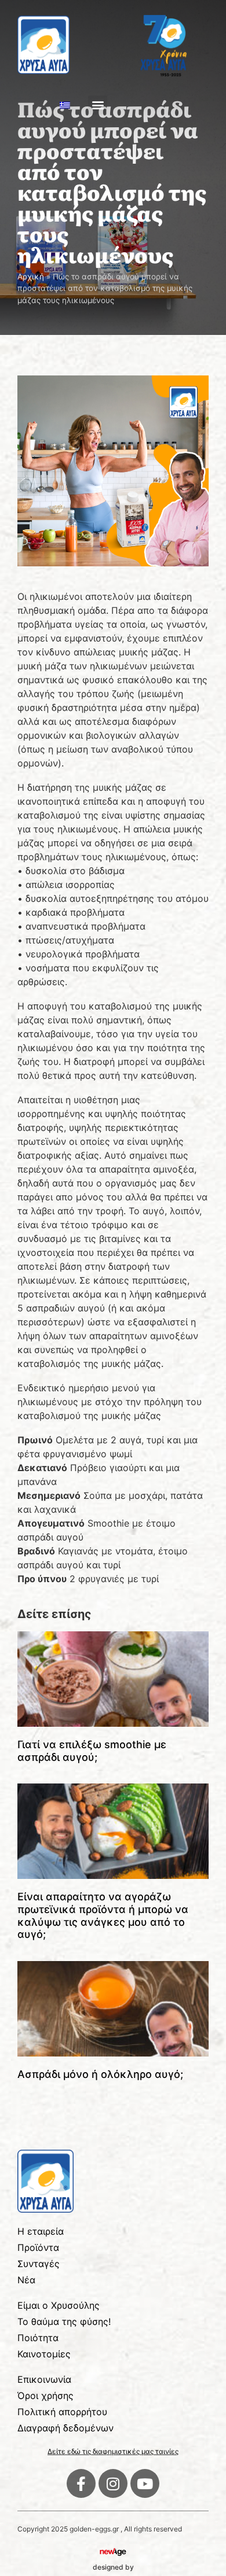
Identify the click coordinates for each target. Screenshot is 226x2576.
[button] (98, 105)
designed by (113, 2567)
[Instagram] (113, 2483)
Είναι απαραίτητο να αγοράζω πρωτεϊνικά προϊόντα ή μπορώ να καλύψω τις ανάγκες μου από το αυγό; (103, 1915)
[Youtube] (145, 2483)
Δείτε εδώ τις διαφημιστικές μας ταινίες (113, 2451)
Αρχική (31, 277)
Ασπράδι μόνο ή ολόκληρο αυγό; (100, 2074)
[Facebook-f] (81, 2483)
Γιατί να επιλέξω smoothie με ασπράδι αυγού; (92, 1751)
